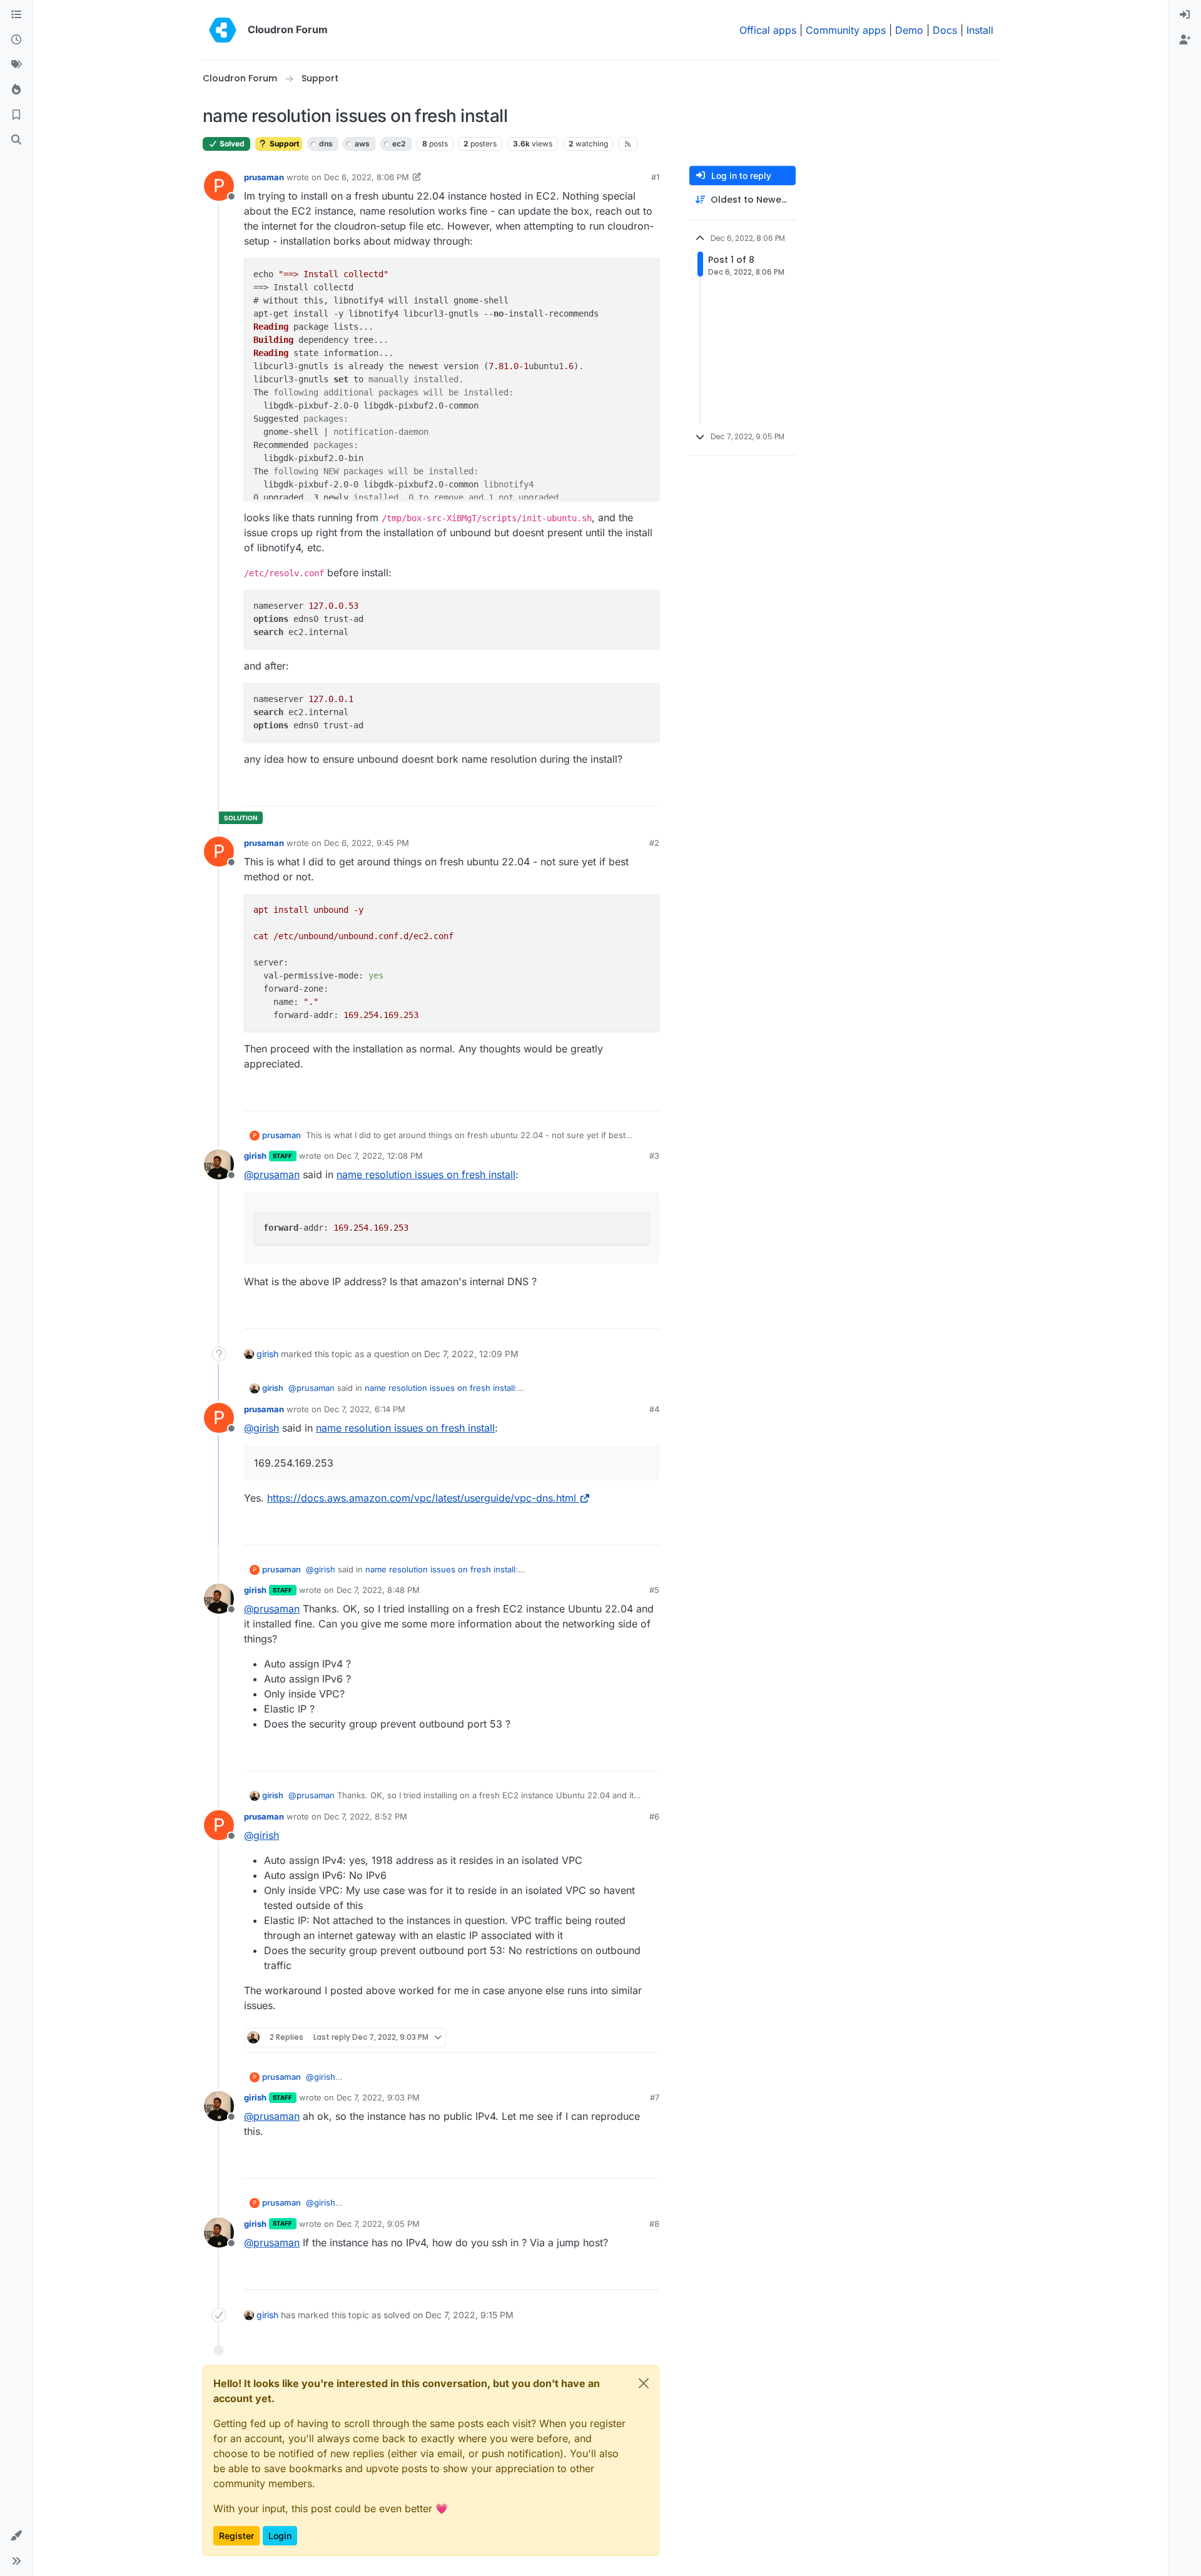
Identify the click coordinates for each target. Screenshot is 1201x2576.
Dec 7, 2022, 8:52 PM (366, 1816)
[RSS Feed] (628, 144)
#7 (655, 2097)
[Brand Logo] (223, 30)
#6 (654, 1816)
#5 (654, 1590)
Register (236, 2536)
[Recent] (16, 40)
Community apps (846, 30)
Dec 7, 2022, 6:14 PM (365, 1409)
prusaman (264, 177)
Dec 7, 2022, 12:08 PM (380, 1156)
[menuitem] (1185, 15)
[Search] (16, 140)
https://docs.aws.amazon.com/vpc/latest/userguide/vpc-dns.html (422, 1498)
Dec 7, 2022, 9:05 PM (378, 2224)
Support (283, 144)
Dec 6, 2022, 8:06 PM (367, 177)
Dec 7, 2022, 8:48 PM (378, 1590)
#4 (654, 1409)
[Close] (644, 2383)
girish (255, 1156)
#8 (654, 2224)
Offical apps (768, 30)
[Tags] (16, 65)
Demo (909, 30)
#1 (655, 177)
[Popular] (16, 90)
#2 (654, 843)
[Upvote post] (629, 791)
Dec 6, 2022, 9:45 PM (367, 843)
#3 (654, 1156)
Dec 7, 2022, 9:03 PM (378, 2097)
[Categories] (16, 15)
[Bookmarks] (16, 115)
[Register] (1185, 40)
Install (980, 30)
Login (280, 2536)
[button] (16, 2536)
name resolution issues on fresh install (426, 1174)
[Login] (1185, 15)
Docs (945, 30)
